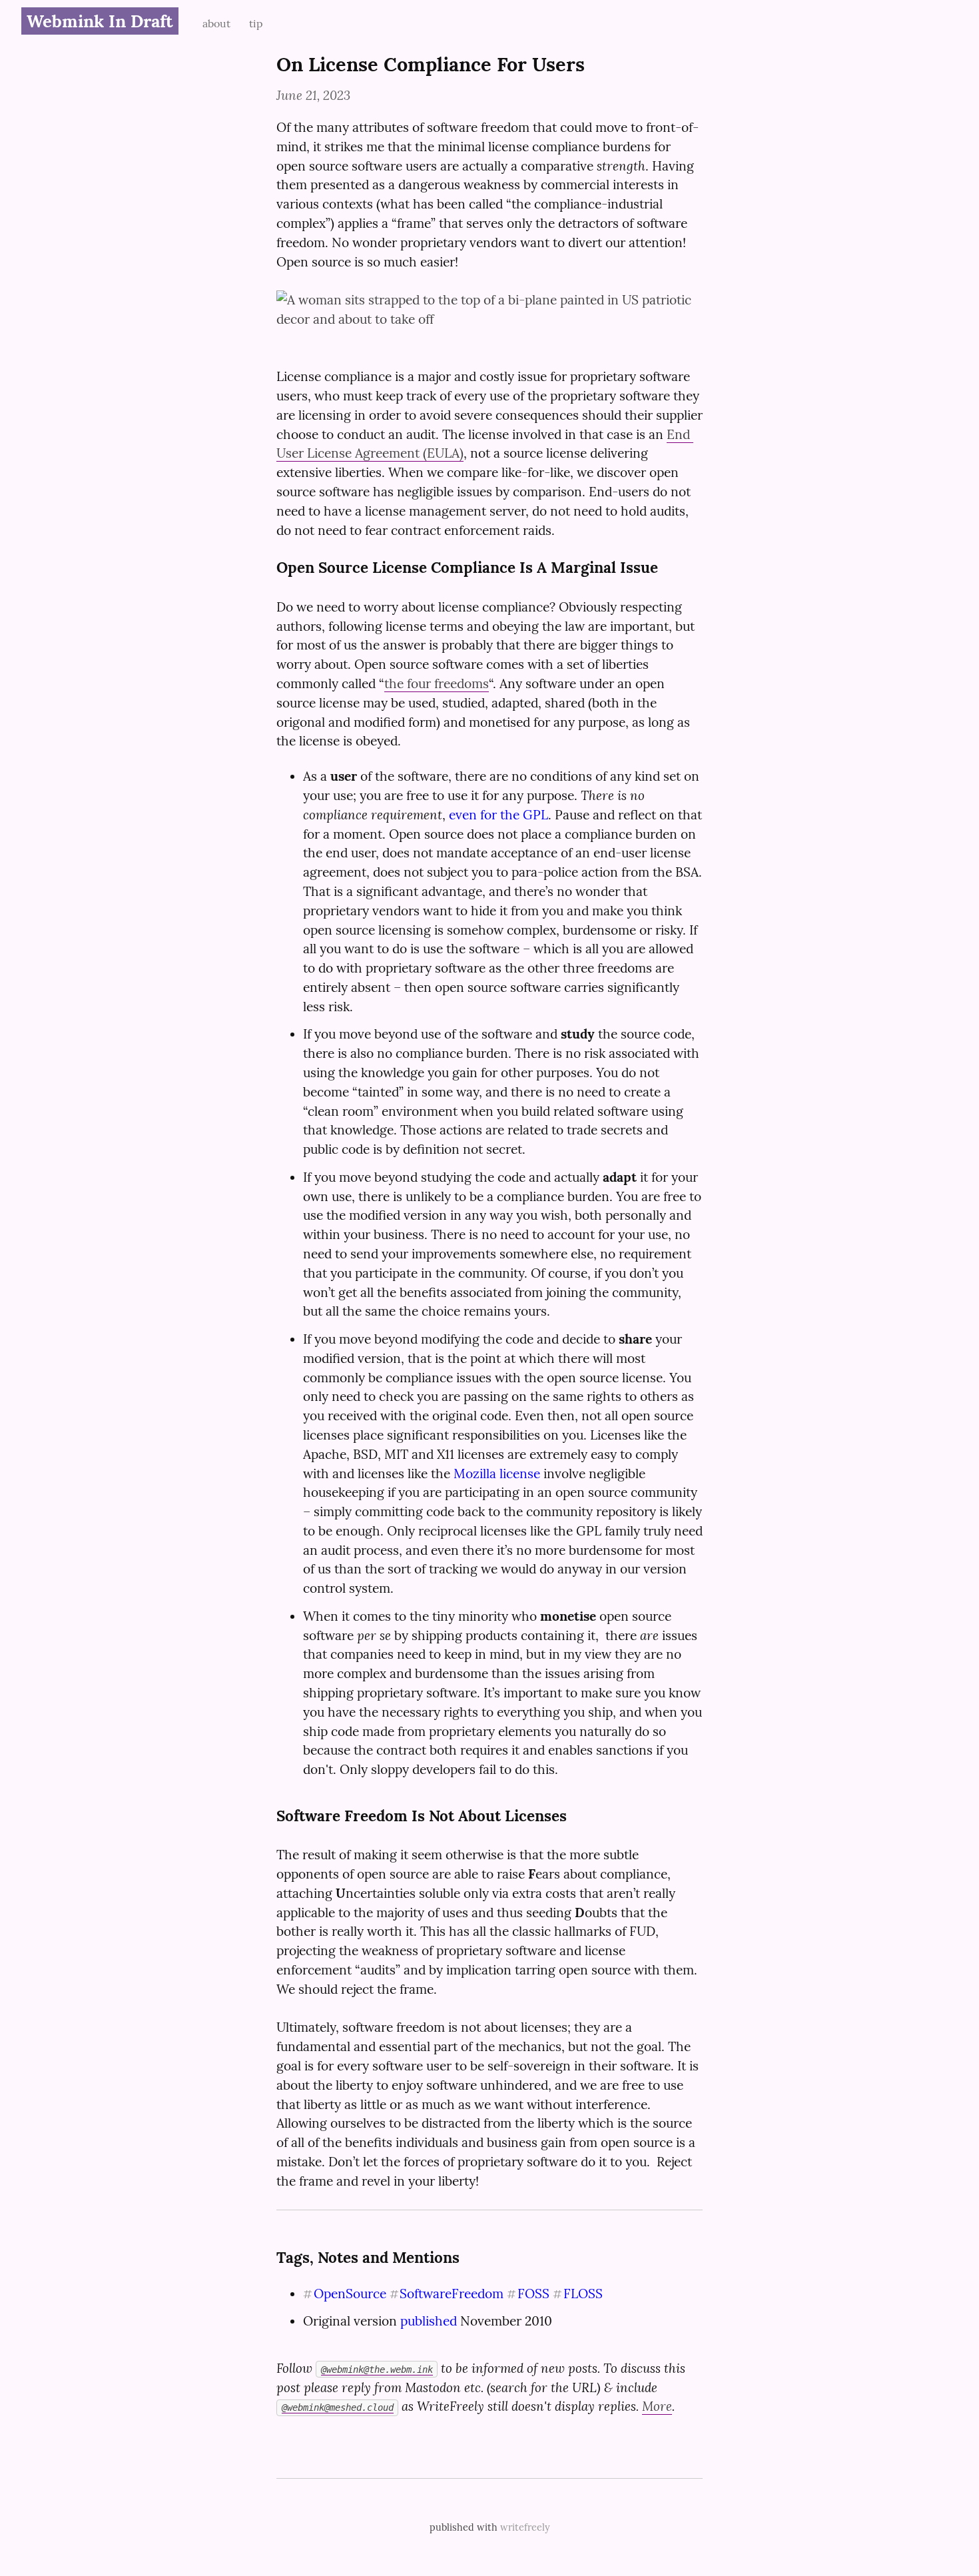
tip (256, 23)
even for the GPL (498, 815)
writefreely (525, 2527)
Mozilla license (497, 1474)
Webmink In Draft (100, 21)
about (218, 23)
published (429, 2321)
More (657, 2406)
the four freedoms (437, 683)
